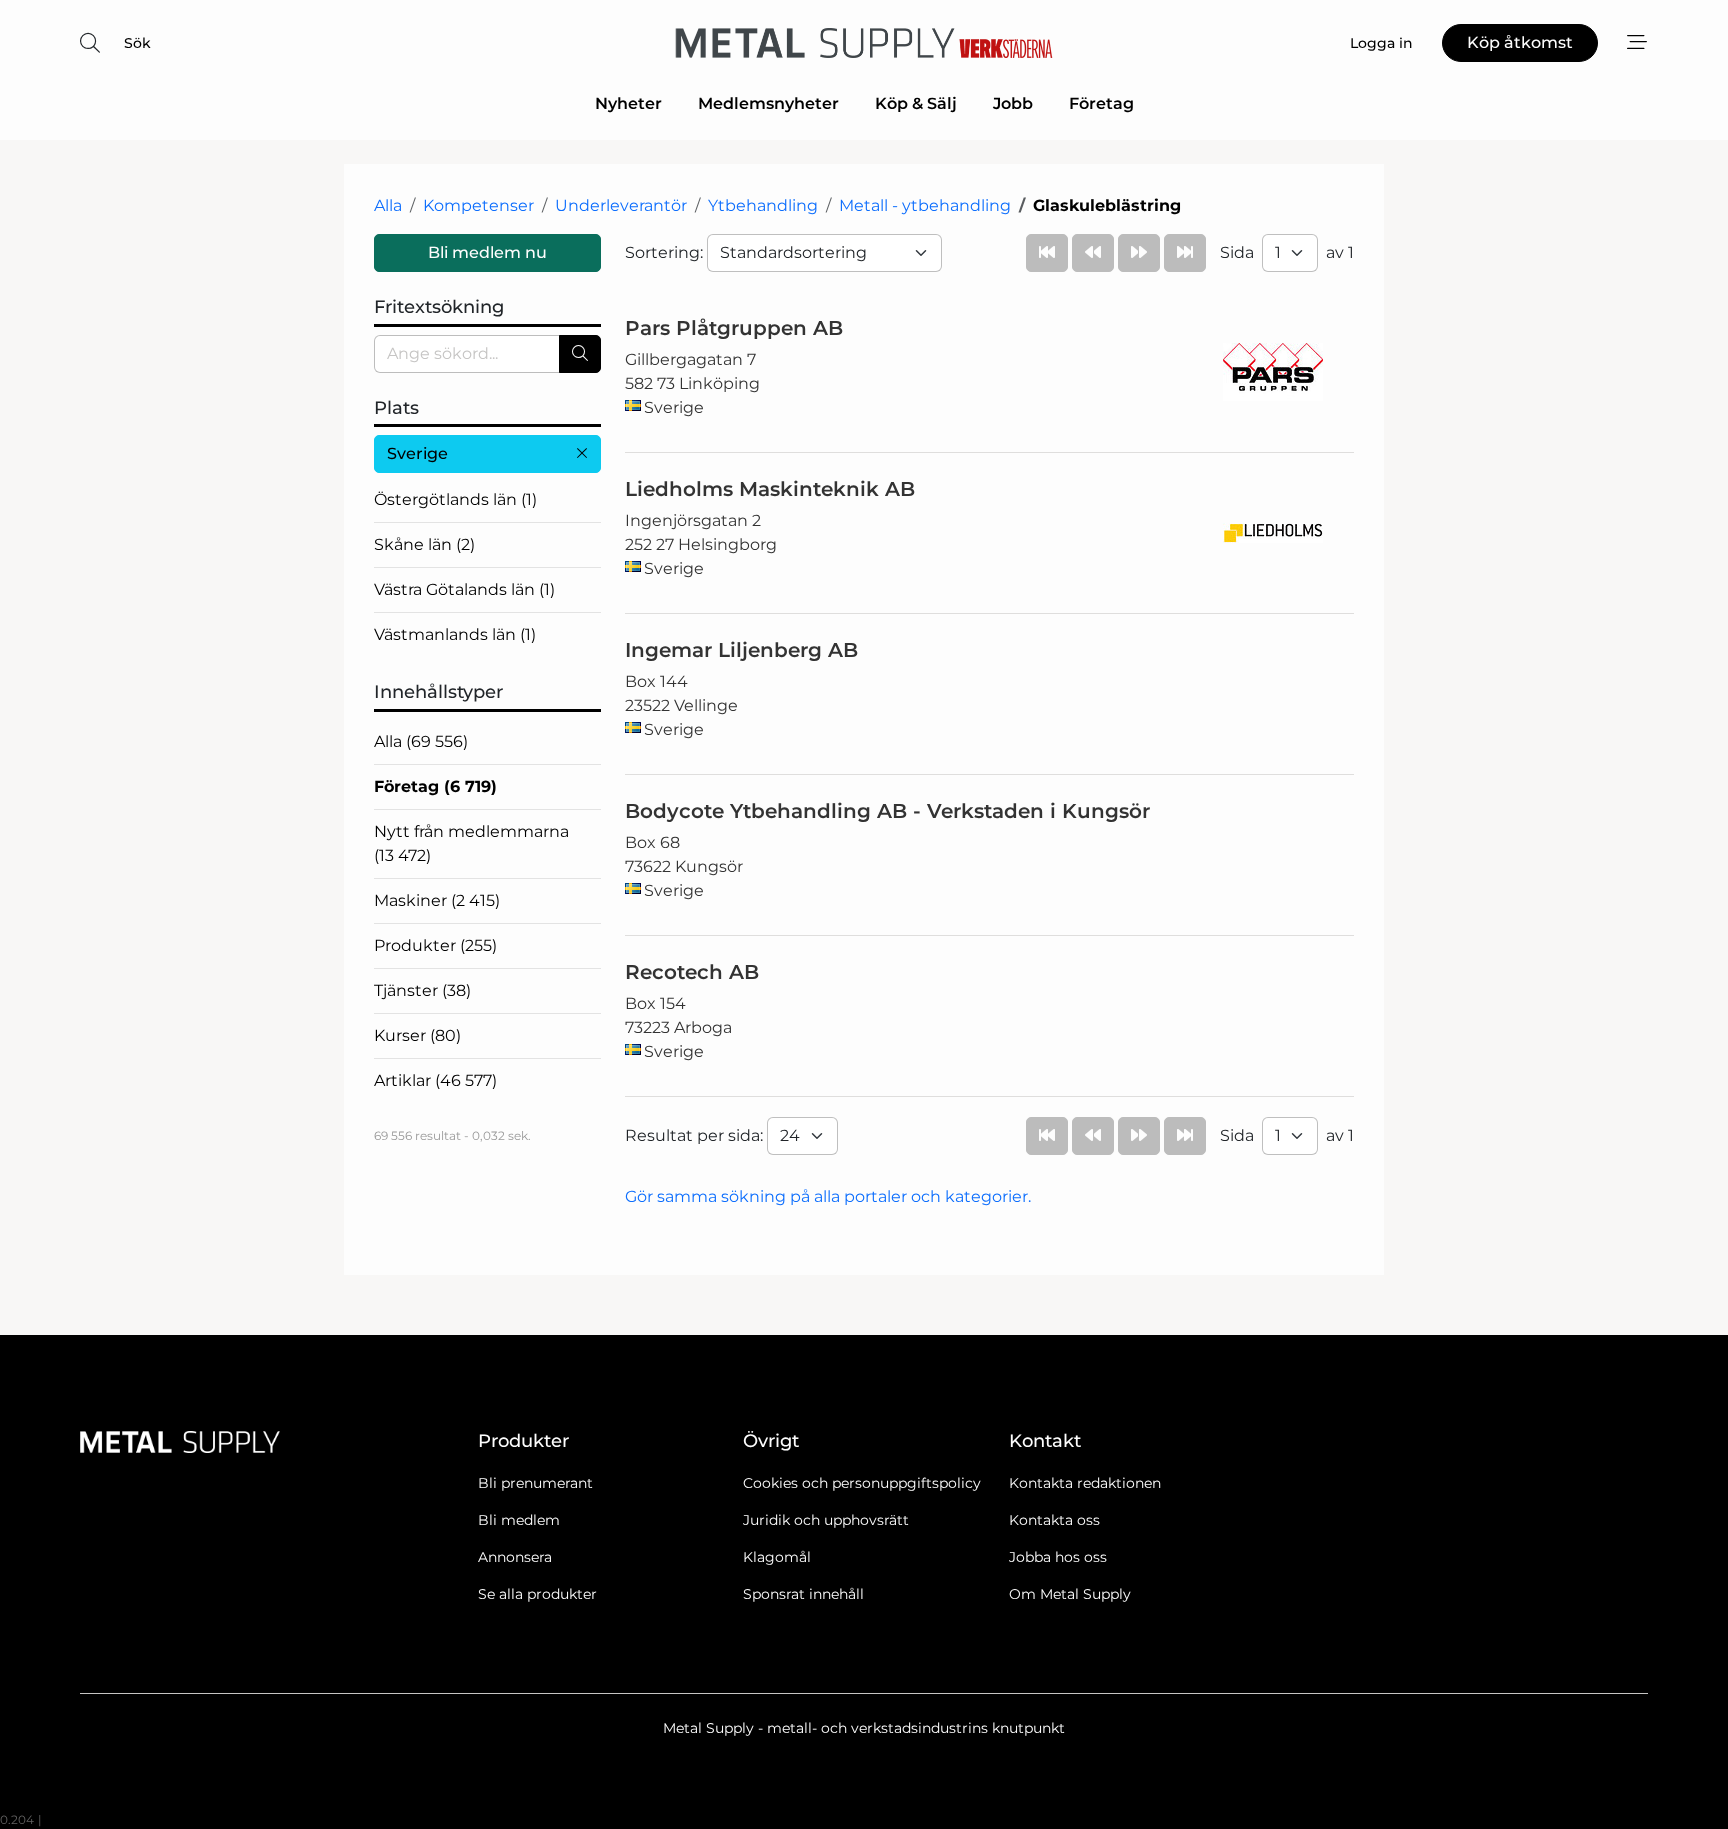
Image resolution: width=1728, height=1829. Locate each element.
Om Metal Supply (1070, 1594)
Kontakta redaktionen (1085, 1483)
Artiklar (435, 1080)
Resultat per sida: (696, 1135)
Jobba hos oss (1058, 1557)
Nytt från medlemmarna (471, 843)
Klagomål (777, 1557)
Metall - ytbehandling (925, 205)
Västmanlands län (455, 634)
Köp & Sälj (916, 103)
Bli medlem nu (487, 252)
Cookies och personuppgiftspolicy (862, 1483)
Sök (137, 43)
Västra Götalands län (464, 589)
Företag (1101, 103)
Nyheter (628, 103)
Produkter (435, 945)
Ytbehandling (763, 205)
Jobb (1013, 103)
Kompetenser (478, 205)
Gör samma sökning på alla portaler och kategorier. (828, 1196)
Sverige (417, 453)
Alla (388, 205)
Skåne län (424, 544)
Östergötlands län (455, 499)
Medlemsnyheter (768, 103)
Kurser (417, 1035)
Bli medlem (519, 1520)
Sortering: (666, 252)
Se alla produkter (537, 1594)
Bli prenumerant (535, 1483)
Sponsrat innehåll (803, 1594)
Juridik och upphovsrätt (826, 1520)
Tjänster (422, 990)
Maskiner (437, 900)
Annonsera (515, 1557)
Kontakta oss (1054, 1520)
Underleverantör (621, 205)
